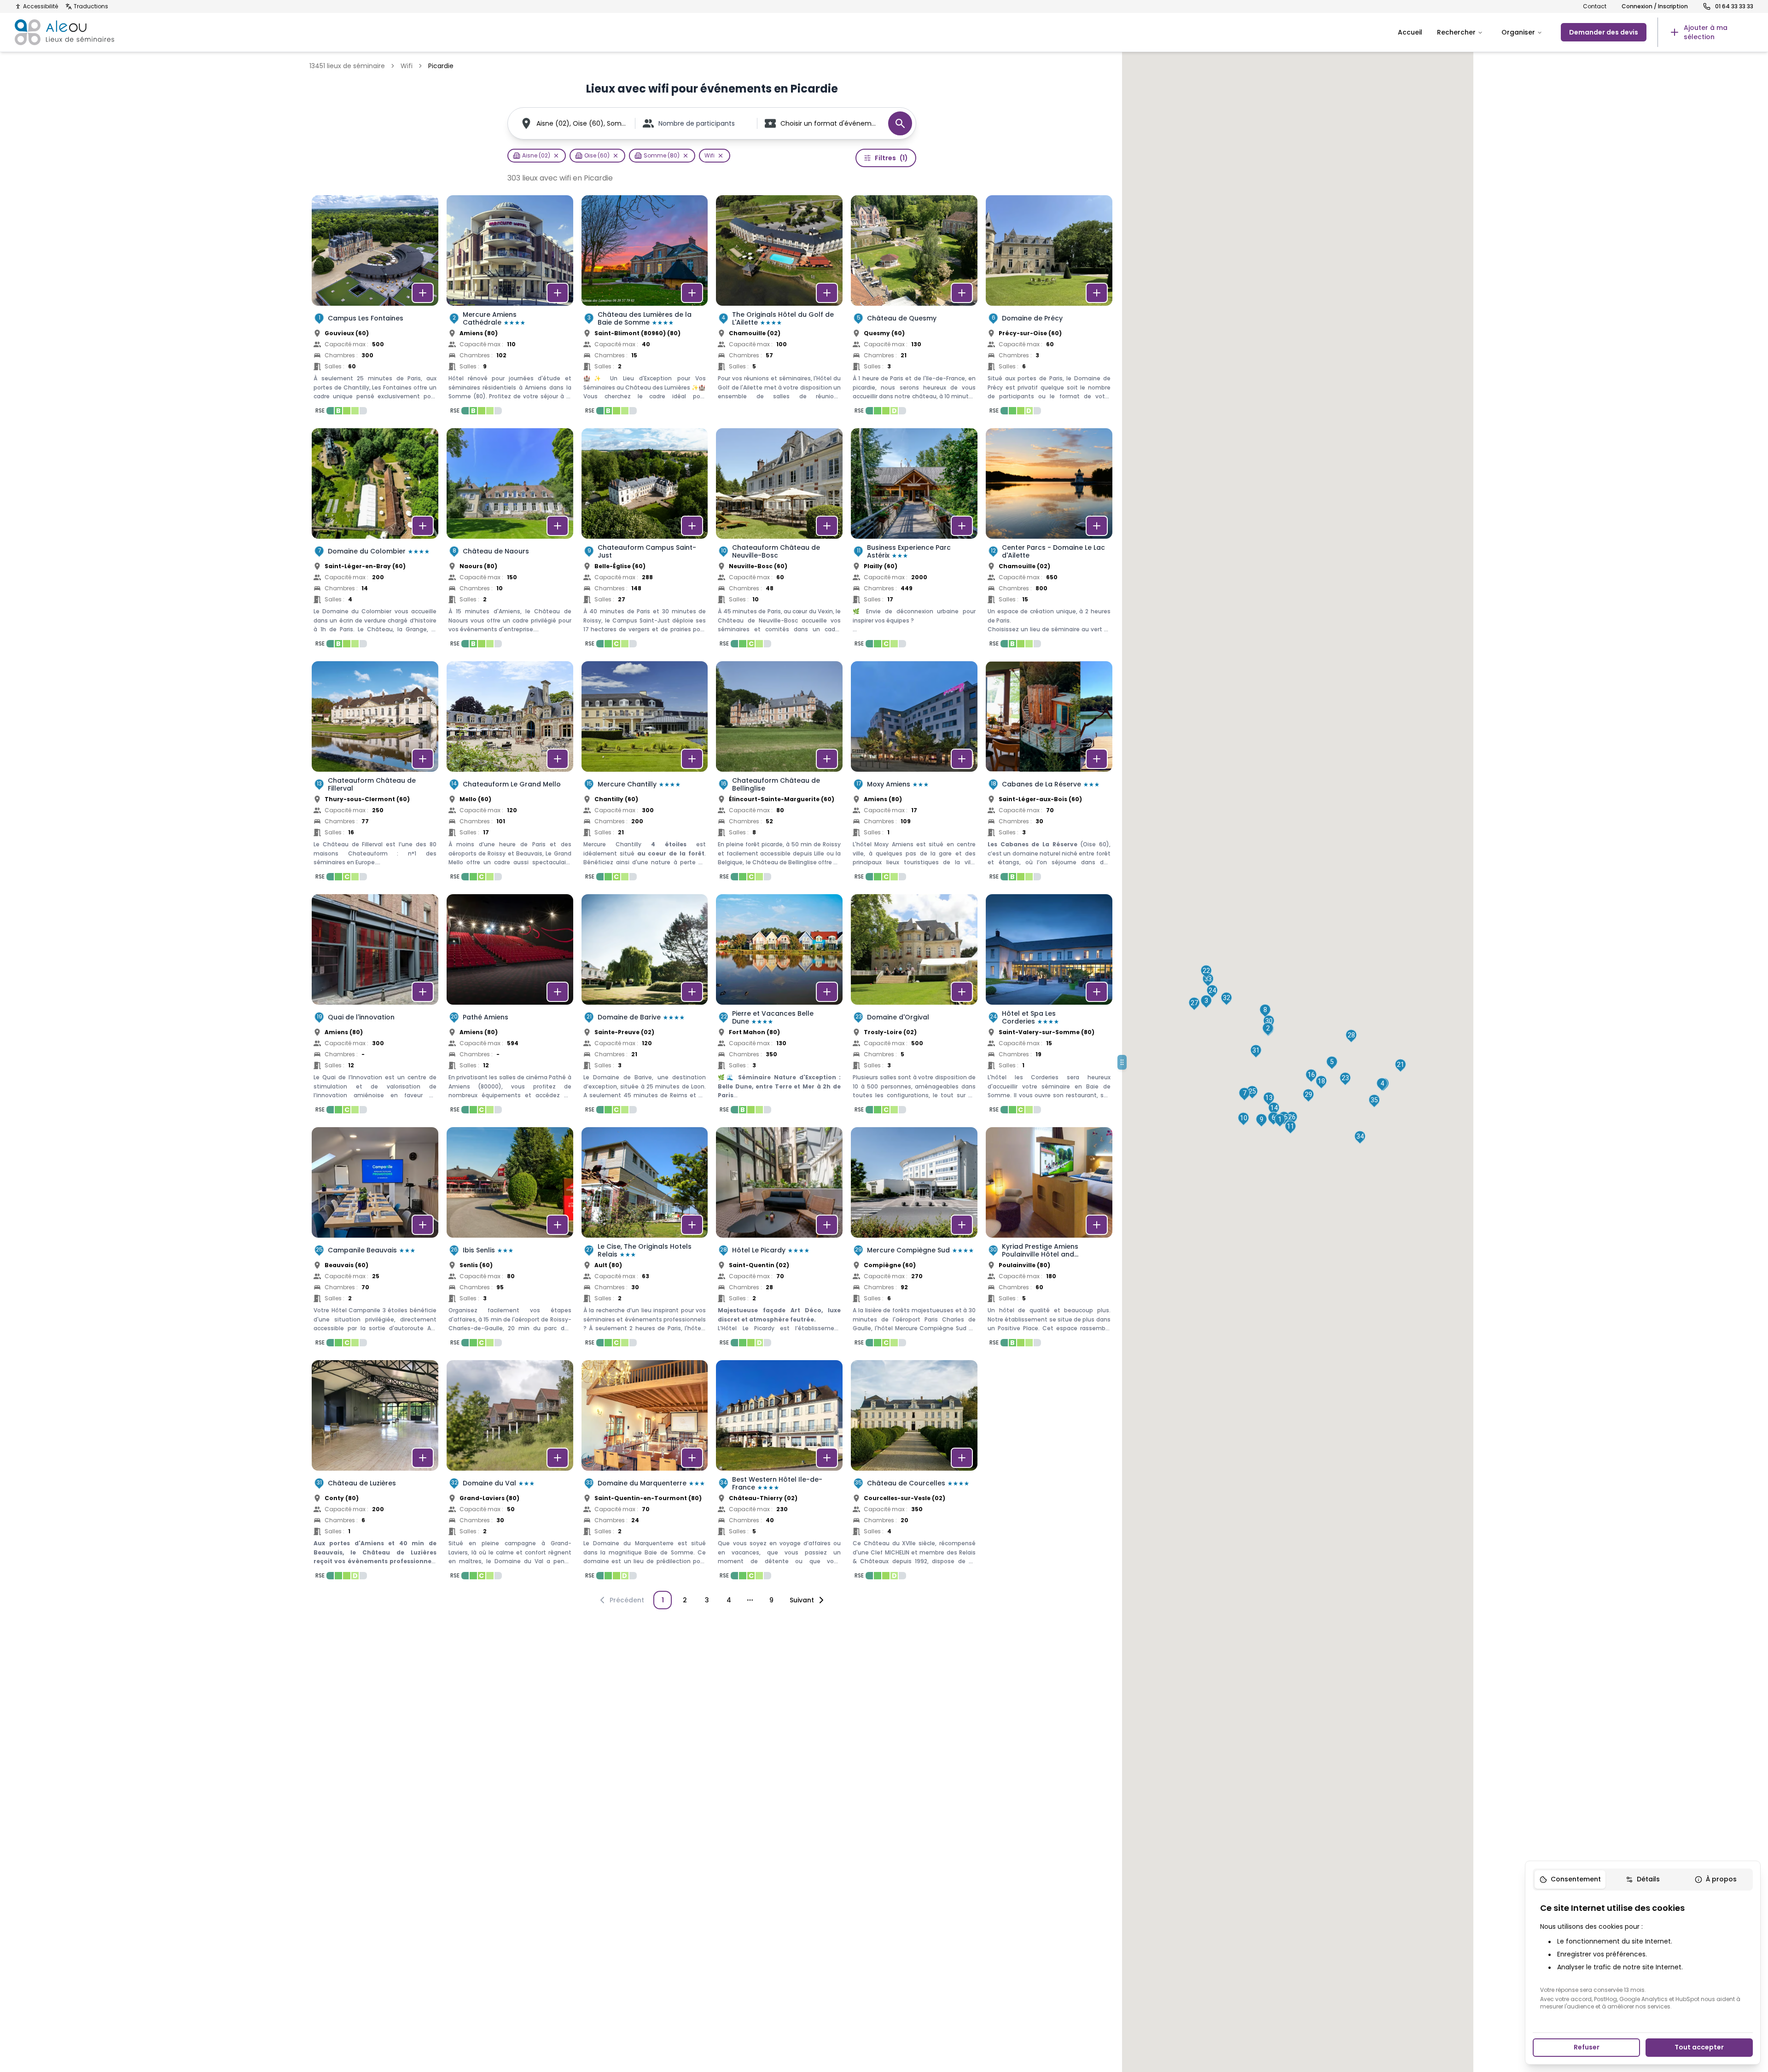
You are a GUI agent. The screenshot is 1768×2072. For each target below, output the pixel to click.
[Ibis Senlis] (510, 1240)
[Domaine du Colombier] (375, 541)
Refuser (1587, 2047)
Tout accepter (1699, 2047)
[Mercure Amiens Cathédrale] (510, 308)
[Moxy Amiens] (914, 774)
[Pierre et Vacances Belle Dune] (779, 1007)
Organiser (1518, 32)
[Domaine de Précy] (1049, 308)
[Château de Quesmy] (914, 308)
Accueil (1410, 32)
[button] (1280, 1120)
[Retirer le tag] (556, 156)
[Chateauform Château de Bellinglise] (779, 774)
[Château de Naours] (510, 541)
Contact (1595, 6)
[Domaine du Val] (510, 1473)
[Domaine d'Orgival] (914, 1007)
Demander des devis (1604, 32)
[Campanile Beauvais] (375, 1240)
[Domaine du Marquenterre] (645, 1473)
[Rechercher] (900, 123)
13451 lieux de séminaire (347, 66)
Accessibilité (41, 6)
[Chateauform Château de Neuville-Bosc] (779, 541)
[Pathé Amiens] (510, 1007)
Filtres (891, 158)
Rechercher (1456, 32)
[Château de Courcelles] (914, 1473)
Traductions (91, 6)
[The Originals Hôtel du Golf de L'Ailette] (779, 308)
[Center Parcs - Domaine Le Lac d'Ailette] (1049, 541)
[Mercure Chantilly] (645, 774)
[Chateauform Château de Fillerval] (375, 774)
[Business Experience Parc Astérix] (914, 541)
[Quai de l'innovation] (375, 1007)
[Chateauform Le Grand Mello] (510, 774)
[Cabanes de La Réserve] (1049, 774)
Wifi (407, 66)
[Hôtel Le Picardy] (779, 1240)
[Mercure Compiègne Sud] (914, 1240)
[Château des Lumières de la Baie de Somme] (645, 308)
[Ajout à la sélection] (423, 293)
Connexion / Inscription (1655, 6)
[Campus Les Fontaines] (375, 308)
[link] (1705, 32)
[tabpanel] (1643, 1956)
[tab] (1570, 1880)
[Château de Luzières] (375, 1473)
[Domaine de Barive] (645, 1007)
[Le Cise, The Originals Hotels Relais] (645, 1240)
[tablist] (1643, 1880)
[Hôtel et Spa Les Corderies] (1049, 1007)
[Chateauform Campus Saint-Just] (645, 541)
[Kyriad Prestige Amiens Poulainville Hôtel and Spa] (1049, 1240)
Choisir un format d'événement (830, 123)
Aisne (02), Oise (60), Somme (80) (582, 123)
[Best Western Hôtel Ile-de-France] (779, 1473)
